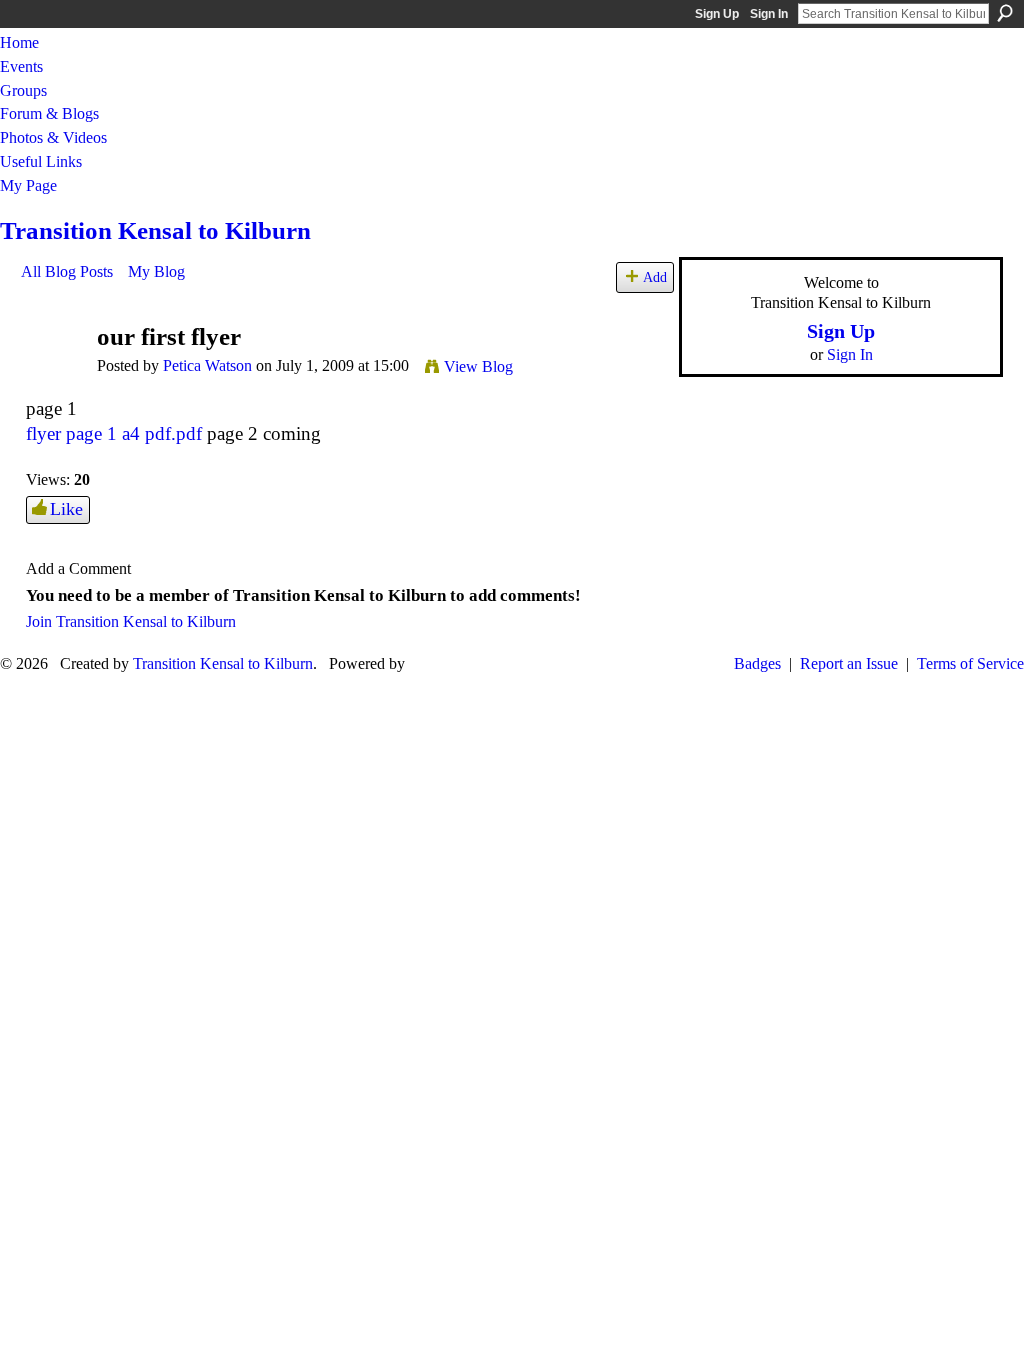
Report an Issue (849, 663)
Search (1005, 13)
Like (66, 509)
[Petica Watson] (53, 375)
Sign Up (717, 14)
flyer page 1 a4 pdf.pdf (114, 433)
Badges (757, 663)
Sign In (769, 14)
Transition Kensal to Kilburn (155, 230)
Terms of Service (970, 663)
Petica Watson (207, 365)
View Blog (478, 366)
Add (655, 277)
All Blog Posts (67, 271)
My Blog (156, 271)
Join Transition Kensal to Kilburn (131, 621)
